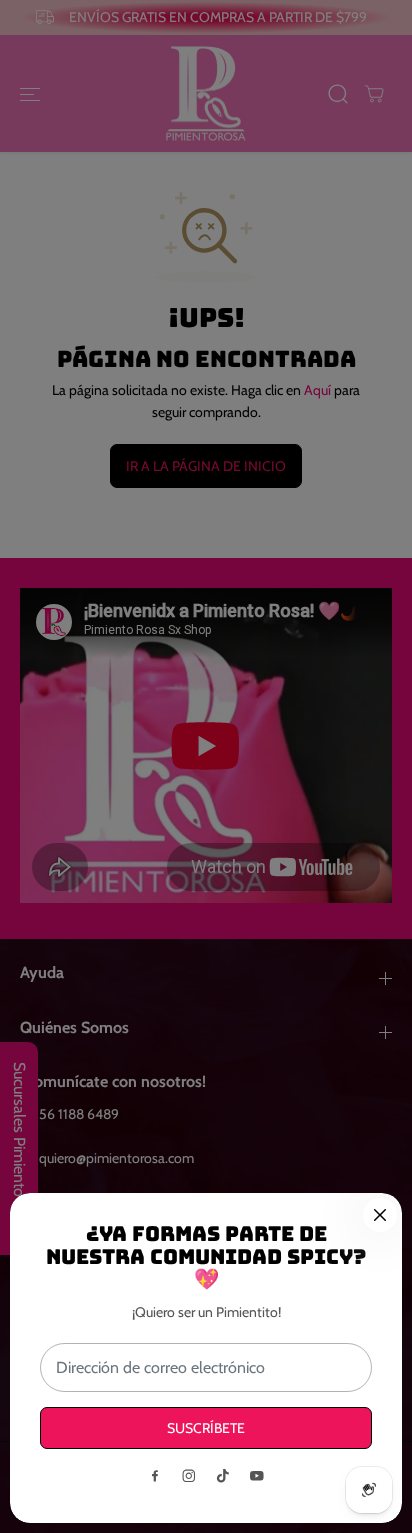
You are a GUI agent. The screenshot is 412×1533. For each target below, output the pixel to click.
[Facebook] (155, 1476)
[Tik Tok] (223, 1476)
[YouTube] (257, 1476)
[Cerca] (380, 1215)
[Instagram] (189, 1476)
